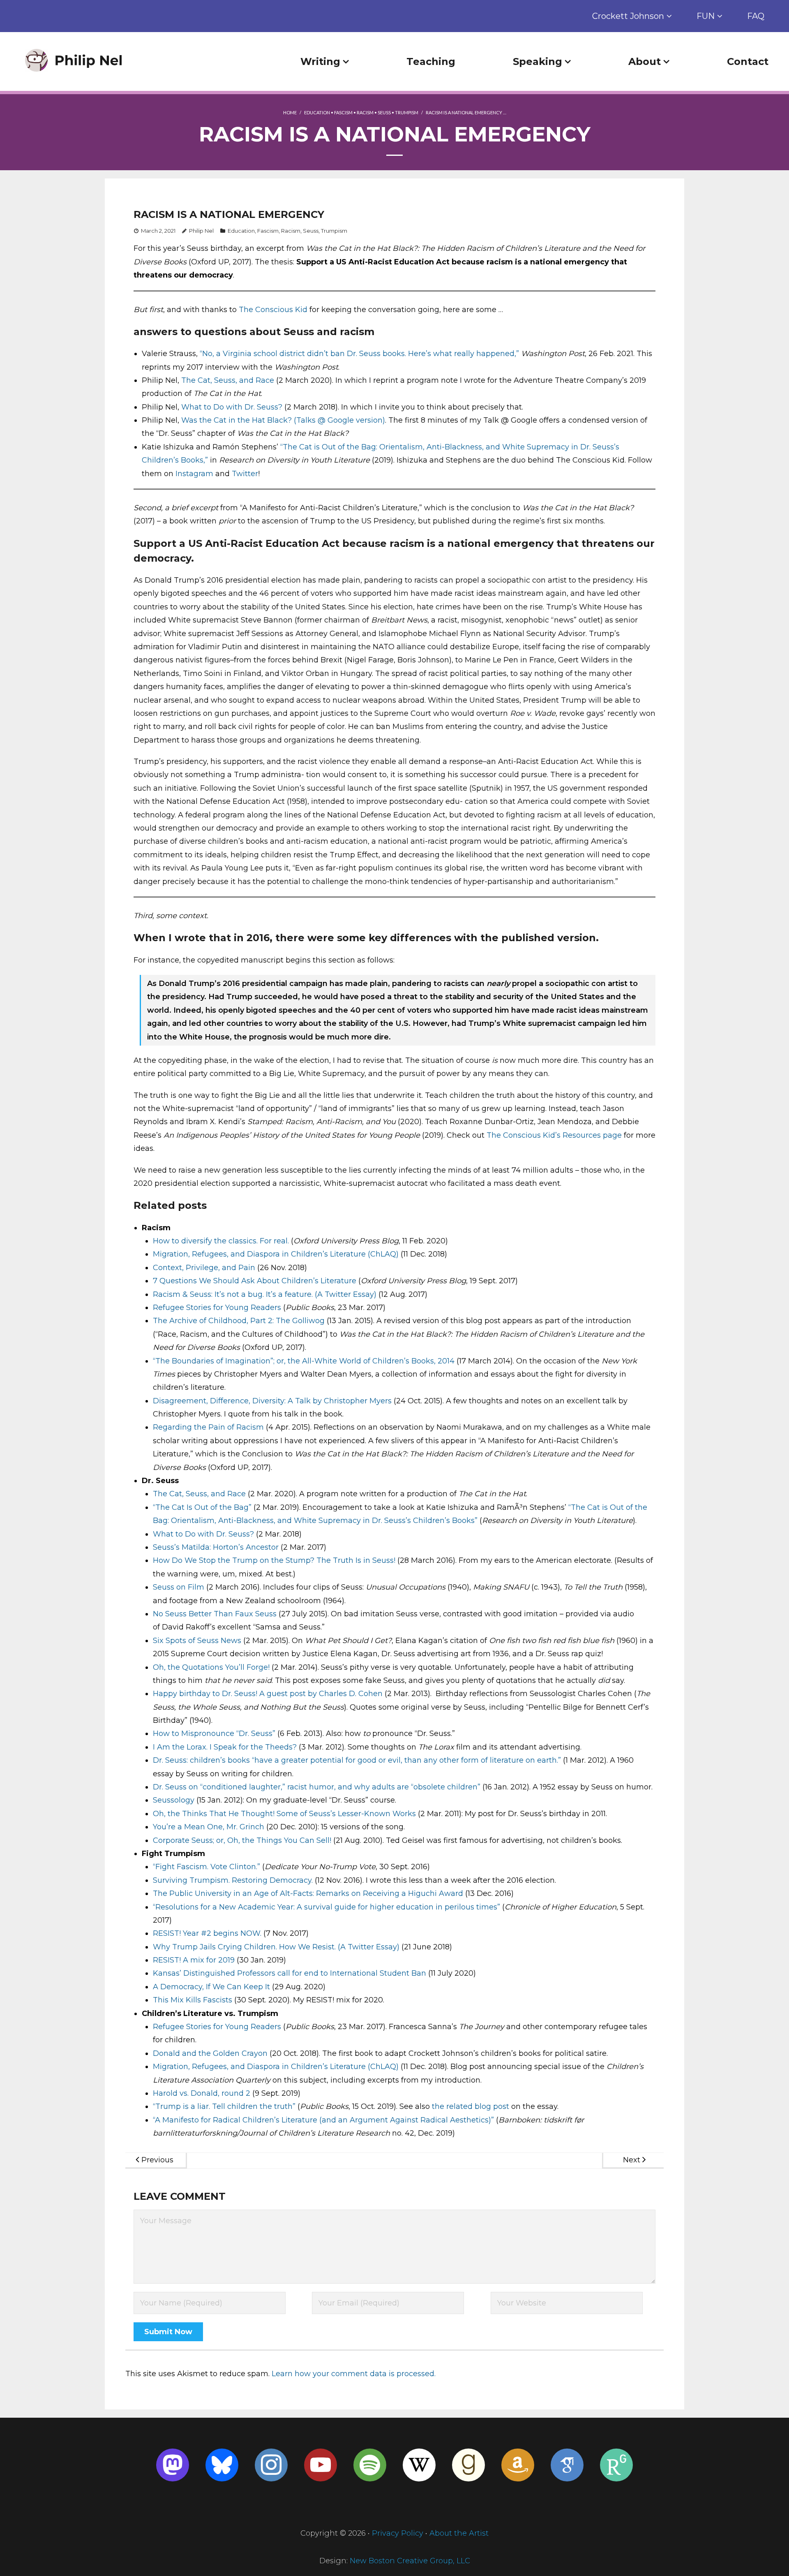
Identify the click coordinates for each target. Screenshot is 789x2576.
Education (317, 112)
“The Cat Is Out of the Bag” (202, 1507)
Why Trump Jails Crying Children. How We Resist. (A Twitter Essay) (276, 1947)
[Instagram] (271, 2465)
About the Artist (459, 2533)
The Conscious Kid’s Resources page (554, 1135)
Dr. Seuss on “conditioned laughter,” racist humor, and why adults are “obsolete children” (317, 1787)
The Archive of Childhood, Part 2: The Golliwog (239, 1321)
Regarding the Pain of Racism (208, 1427)
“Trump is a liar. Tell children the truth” (224, 2106)
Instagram (194, 474)
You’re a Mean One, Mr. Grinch (209, 1827)
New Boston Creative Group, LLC (410, 2561)
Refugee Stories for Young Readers (217, 1308)
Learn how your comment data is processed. (354, 2374)
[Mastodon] (173, 2465)
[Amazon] (518, 2465)
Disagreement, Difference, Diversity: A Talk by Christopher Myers (272, 1401)
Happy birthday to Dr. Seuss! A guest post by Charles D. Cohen (268, 1694)
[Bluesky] (222, 2465)
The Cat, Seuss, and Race (228, 380)
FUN (706, 16)
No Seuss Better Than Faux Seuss (215, 1614)
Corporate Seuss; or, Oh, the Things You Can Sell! (242, 1840)
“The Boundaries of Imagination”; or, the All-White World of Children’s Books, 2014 (304, 1361)
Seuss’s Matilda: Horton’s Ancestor (216, 1547)
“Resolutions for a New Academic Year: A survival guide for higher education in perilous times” (326, 1907)
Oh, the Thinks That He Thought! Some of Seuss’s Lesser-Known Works (284, 1814)
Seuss (384, 112)
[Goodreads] (468, 2465)
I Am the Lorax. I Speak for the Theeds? (225, 1747)
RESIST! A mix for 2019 (194, 1960)
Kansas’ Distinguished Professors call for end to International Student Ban (290, 1973)
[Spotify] (370, 2465)
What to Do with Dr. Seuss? (232, 407)
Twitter (245, 474)
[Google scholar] (567, 2465)
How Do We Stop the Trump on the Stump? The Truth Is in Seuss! (274, 1560)
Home (290, 112)
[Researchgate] (616, 2465)
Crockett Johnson (628, 16)
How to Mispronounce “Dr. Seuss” (214, 1734)
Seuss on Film (179, 1587)
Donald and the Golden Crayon (210, 2053)
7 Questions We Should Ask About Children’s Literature (255, 1281)
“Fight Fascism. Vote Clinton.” (206, 1867)
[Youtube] (321, 2465)
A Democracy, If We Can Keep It (211, 1987)
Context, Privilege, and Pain (204, 1268)
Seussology (174, 1800)
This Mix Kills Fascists (193, 2000)
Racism (365, 112)
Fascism (343, 112)
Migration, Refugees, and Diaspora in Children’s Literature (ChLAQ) (276, 1254)
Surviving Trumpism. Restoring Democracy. (233, 1880)
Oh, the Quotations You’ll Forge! (211, 1667)
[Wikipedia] (419, 2465)
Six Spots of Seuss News (197, 1641)
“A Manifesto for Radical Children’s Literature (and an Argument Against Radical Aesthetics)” (323, 2120)
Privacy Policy (398, 2533)
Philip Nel (201, 231)
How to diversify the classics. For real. (221, 1241)
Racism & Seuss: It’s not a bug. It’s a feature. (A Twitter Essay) (265, 1294)
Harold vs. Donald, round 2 (202, 2093)
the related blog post (471, 2106)
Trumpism (407, 112)
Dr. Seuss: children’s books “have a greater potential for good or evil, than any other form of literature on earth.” (357, 1760)
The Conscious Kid (273, 310)
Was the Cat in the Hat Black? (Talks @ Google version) (283, 420)
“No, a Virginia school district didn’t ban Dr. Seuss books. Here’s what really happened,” (359, 354)
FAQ (756, 16)
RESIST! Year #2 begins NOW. (207, 1933)
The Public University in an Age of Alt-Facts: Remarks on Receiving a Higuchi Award (308, 1893)
